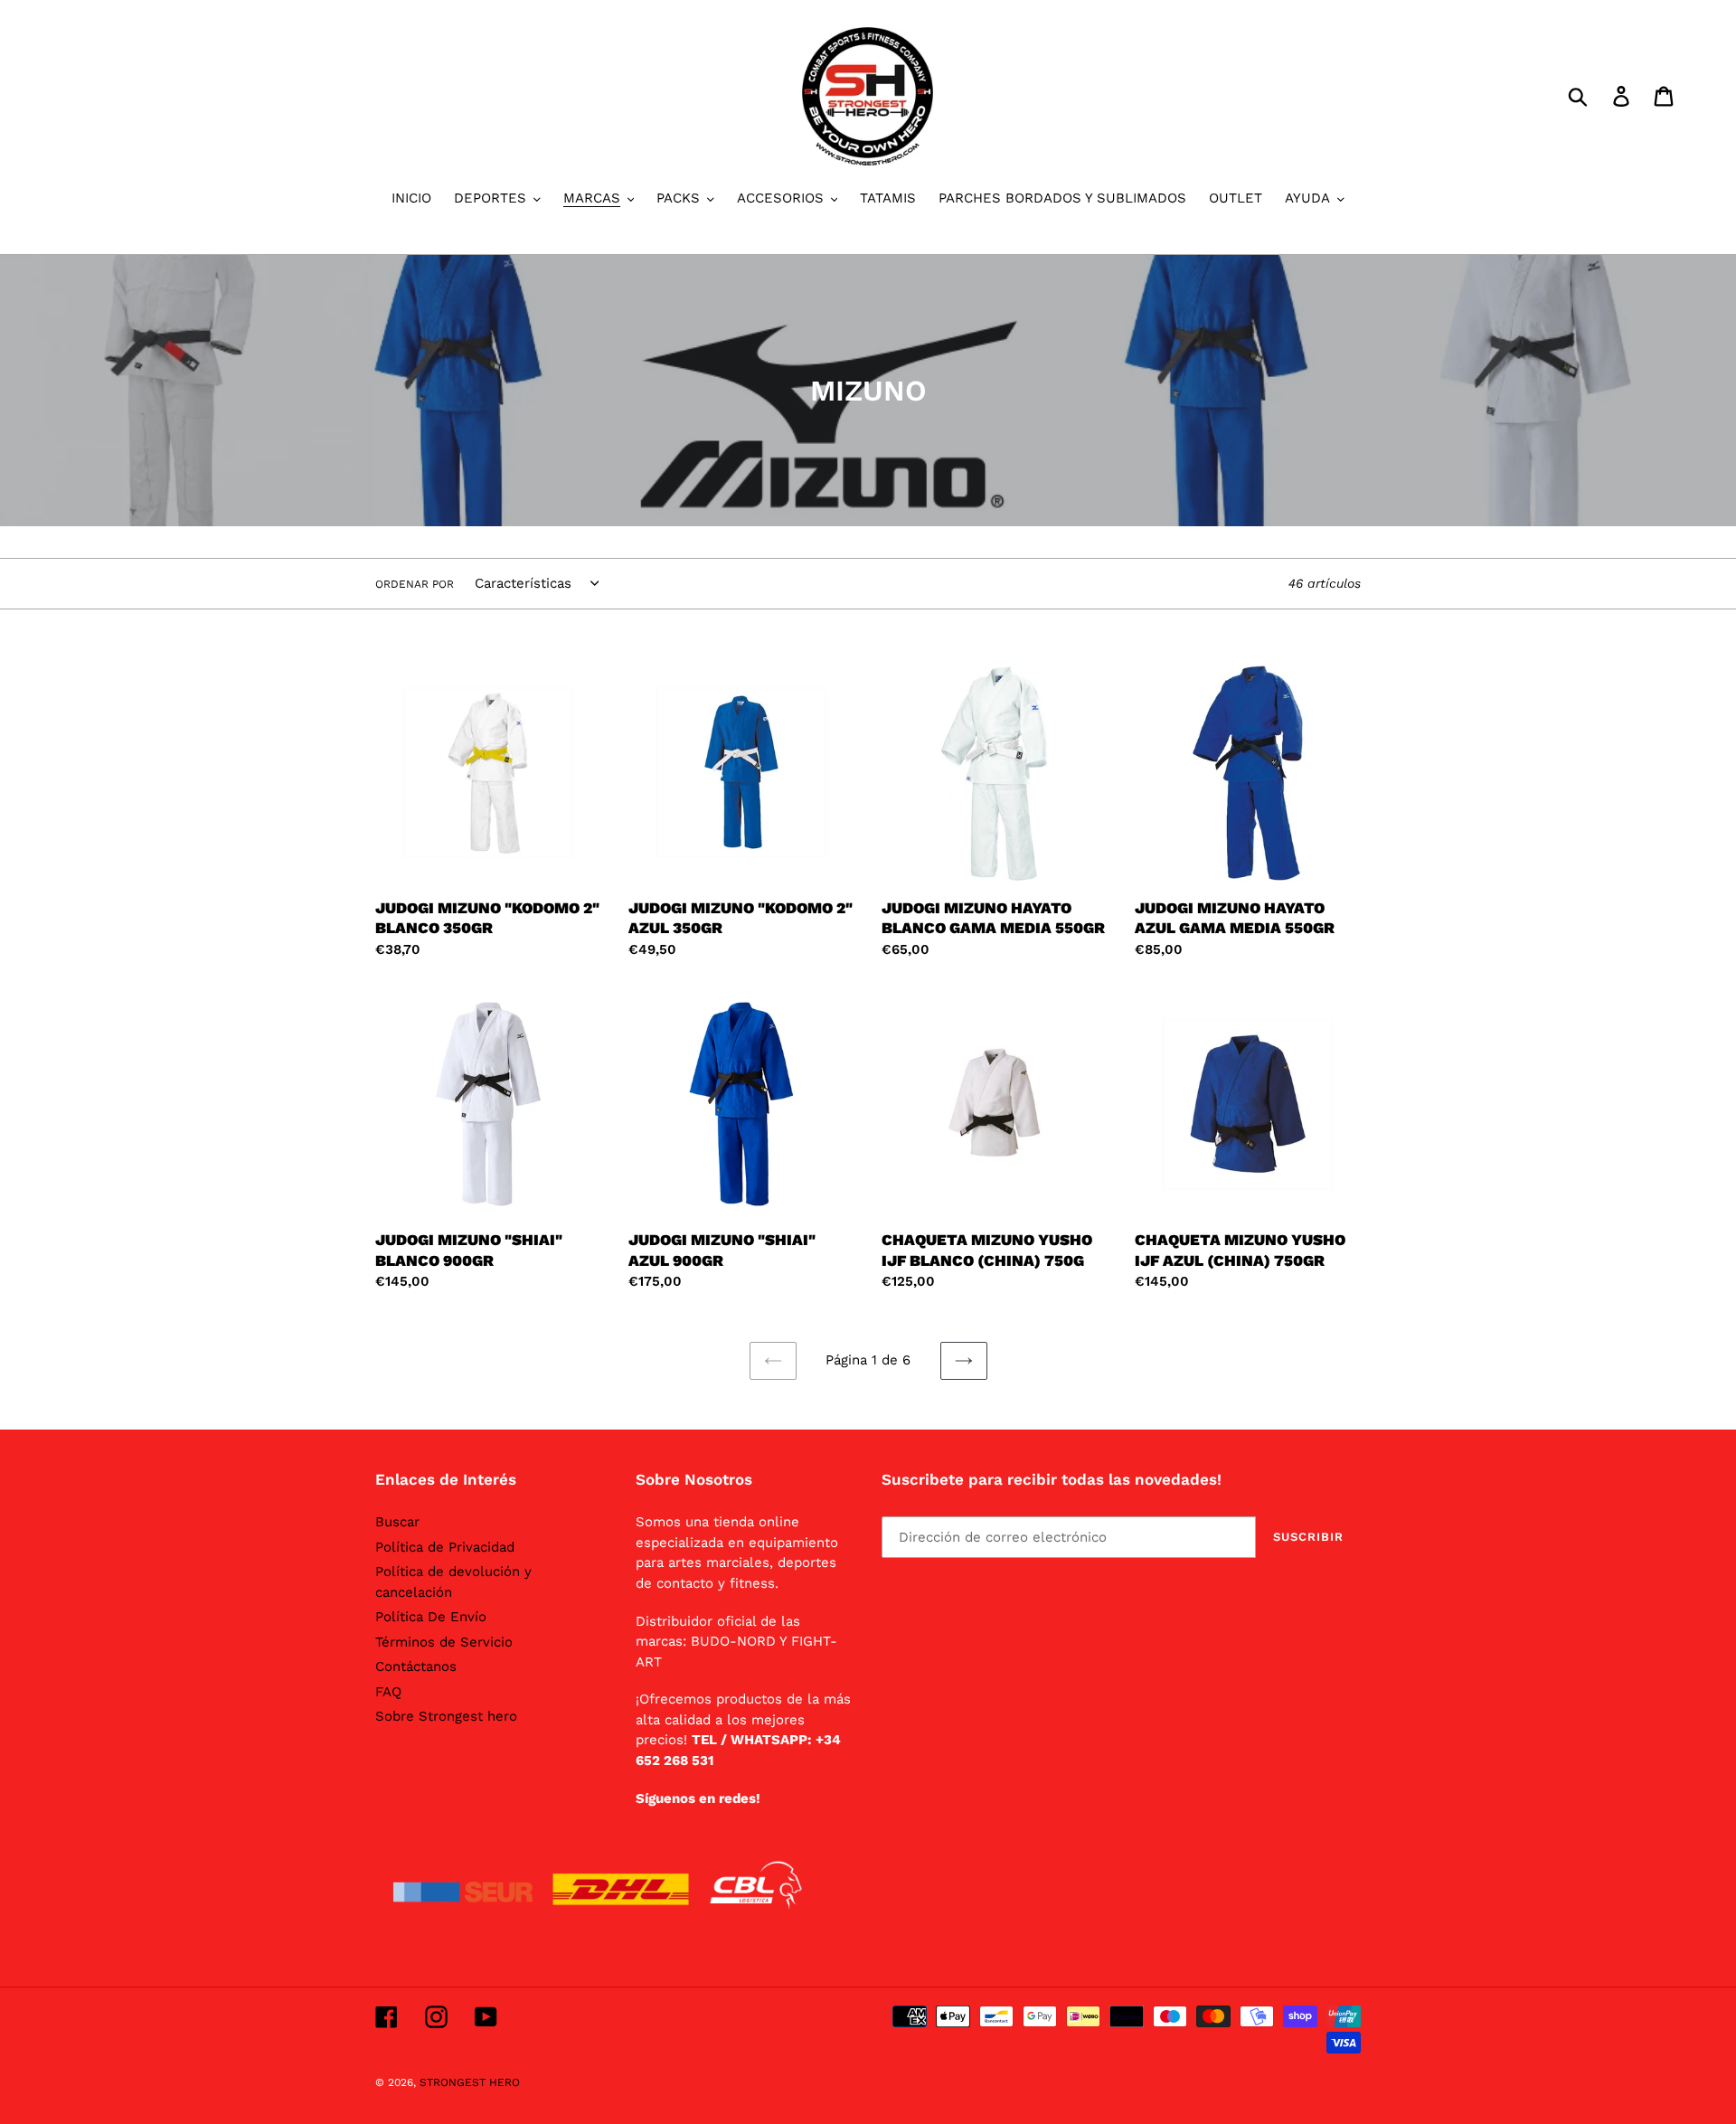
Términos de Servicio (444, 1642)
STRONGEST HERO (470, 2082)
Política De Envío (431, 1617)
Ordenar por (415, 584)
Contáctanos (416, 1666)
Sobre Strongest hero (446, 1716)
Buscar (397, 1522)
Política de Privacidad (445, 1547)
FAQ (388, 1692)
